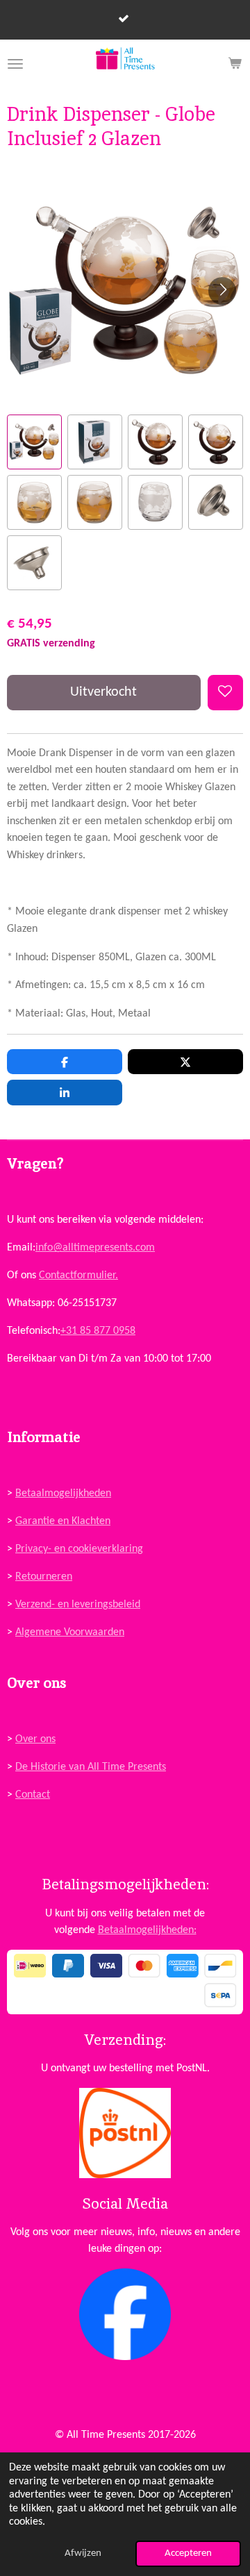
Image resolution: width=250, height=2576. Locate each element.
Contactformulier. (78, 1276)
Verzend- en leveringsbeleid (78, 1605)
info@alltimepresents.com (95, 1248)
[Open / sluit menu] (15, 64)
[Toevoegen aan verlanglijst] (225, 693)
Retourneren (44, 1577)
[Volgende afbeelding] (222, 291)
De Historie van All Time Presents (91, 1767)
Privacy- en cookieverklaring (79, 1549)
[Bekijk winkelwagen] (235, 64)
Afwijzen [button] (83, 2553)
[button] (34, 442)
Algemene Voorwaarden (70, 1632)
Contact (33, 1795)
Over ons (35, 1739)
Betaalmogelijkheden (63, 1494)
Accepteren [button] (188, 2553)
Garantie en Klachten (63, 1521)
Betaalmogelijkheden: (147, 1930)
